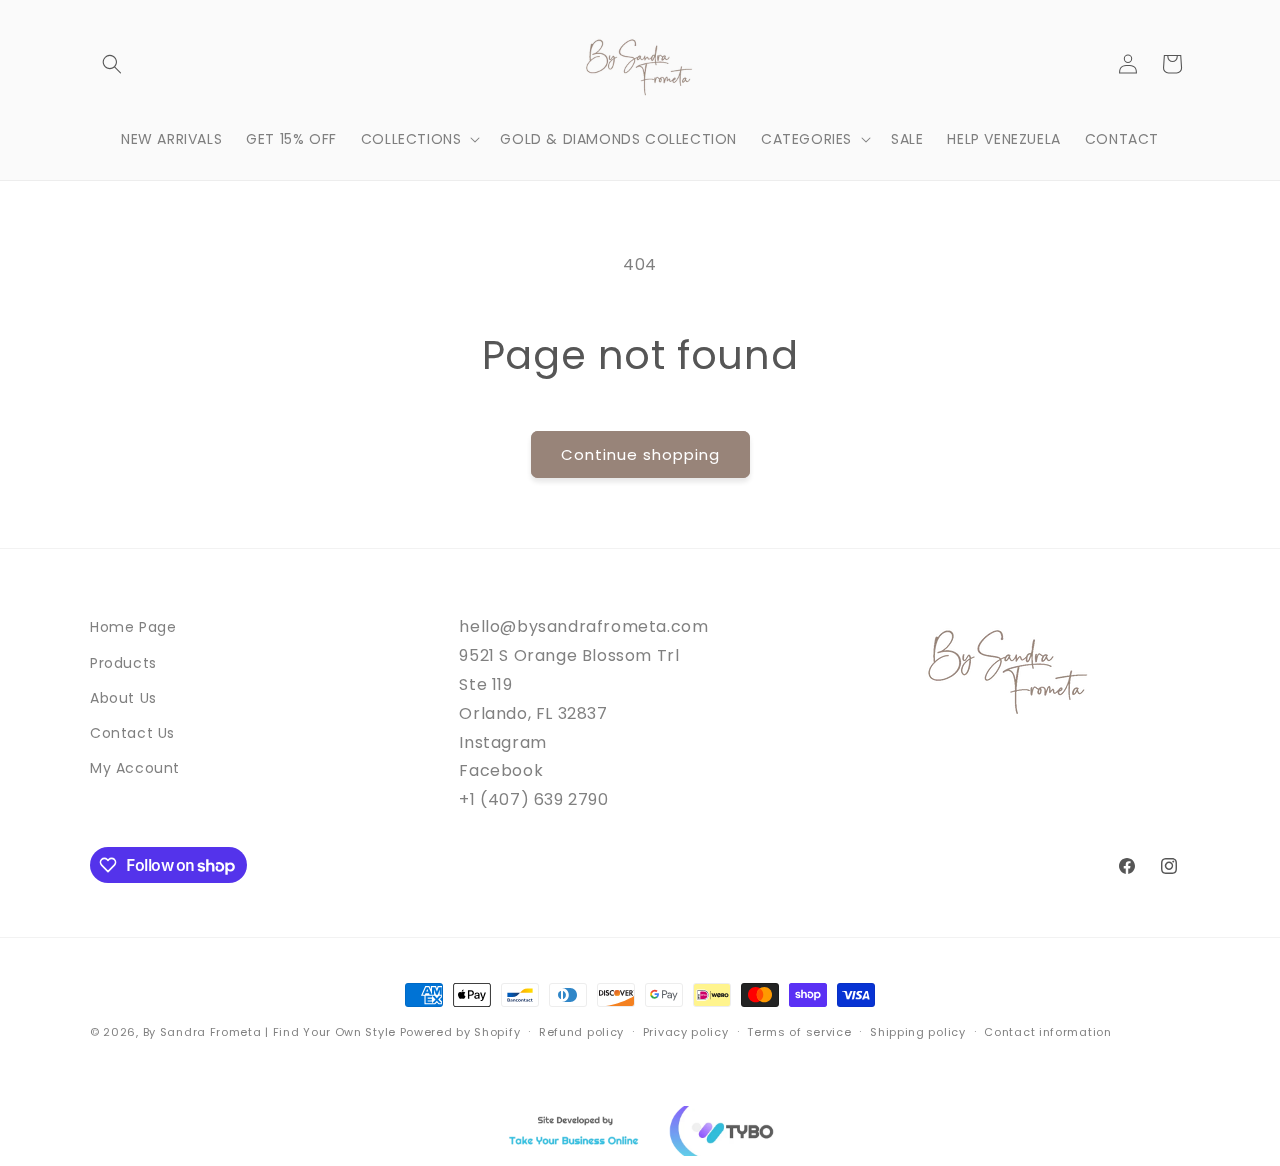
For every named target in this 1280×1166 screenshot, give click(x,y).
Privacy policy (686, 1032)
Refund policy (581, 1032)
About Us (123, 698)
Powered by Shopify (460, 1032)
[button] (112, 64)
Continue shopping (640, 454)
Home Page (133, 627)
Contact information (1047, 1032)
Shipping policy (918, 1032)
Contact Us (132, 733)
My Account (135, 768)
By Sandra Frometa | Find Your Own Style (269, 1032)
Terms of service (799, 1032)
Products (123, 663)
